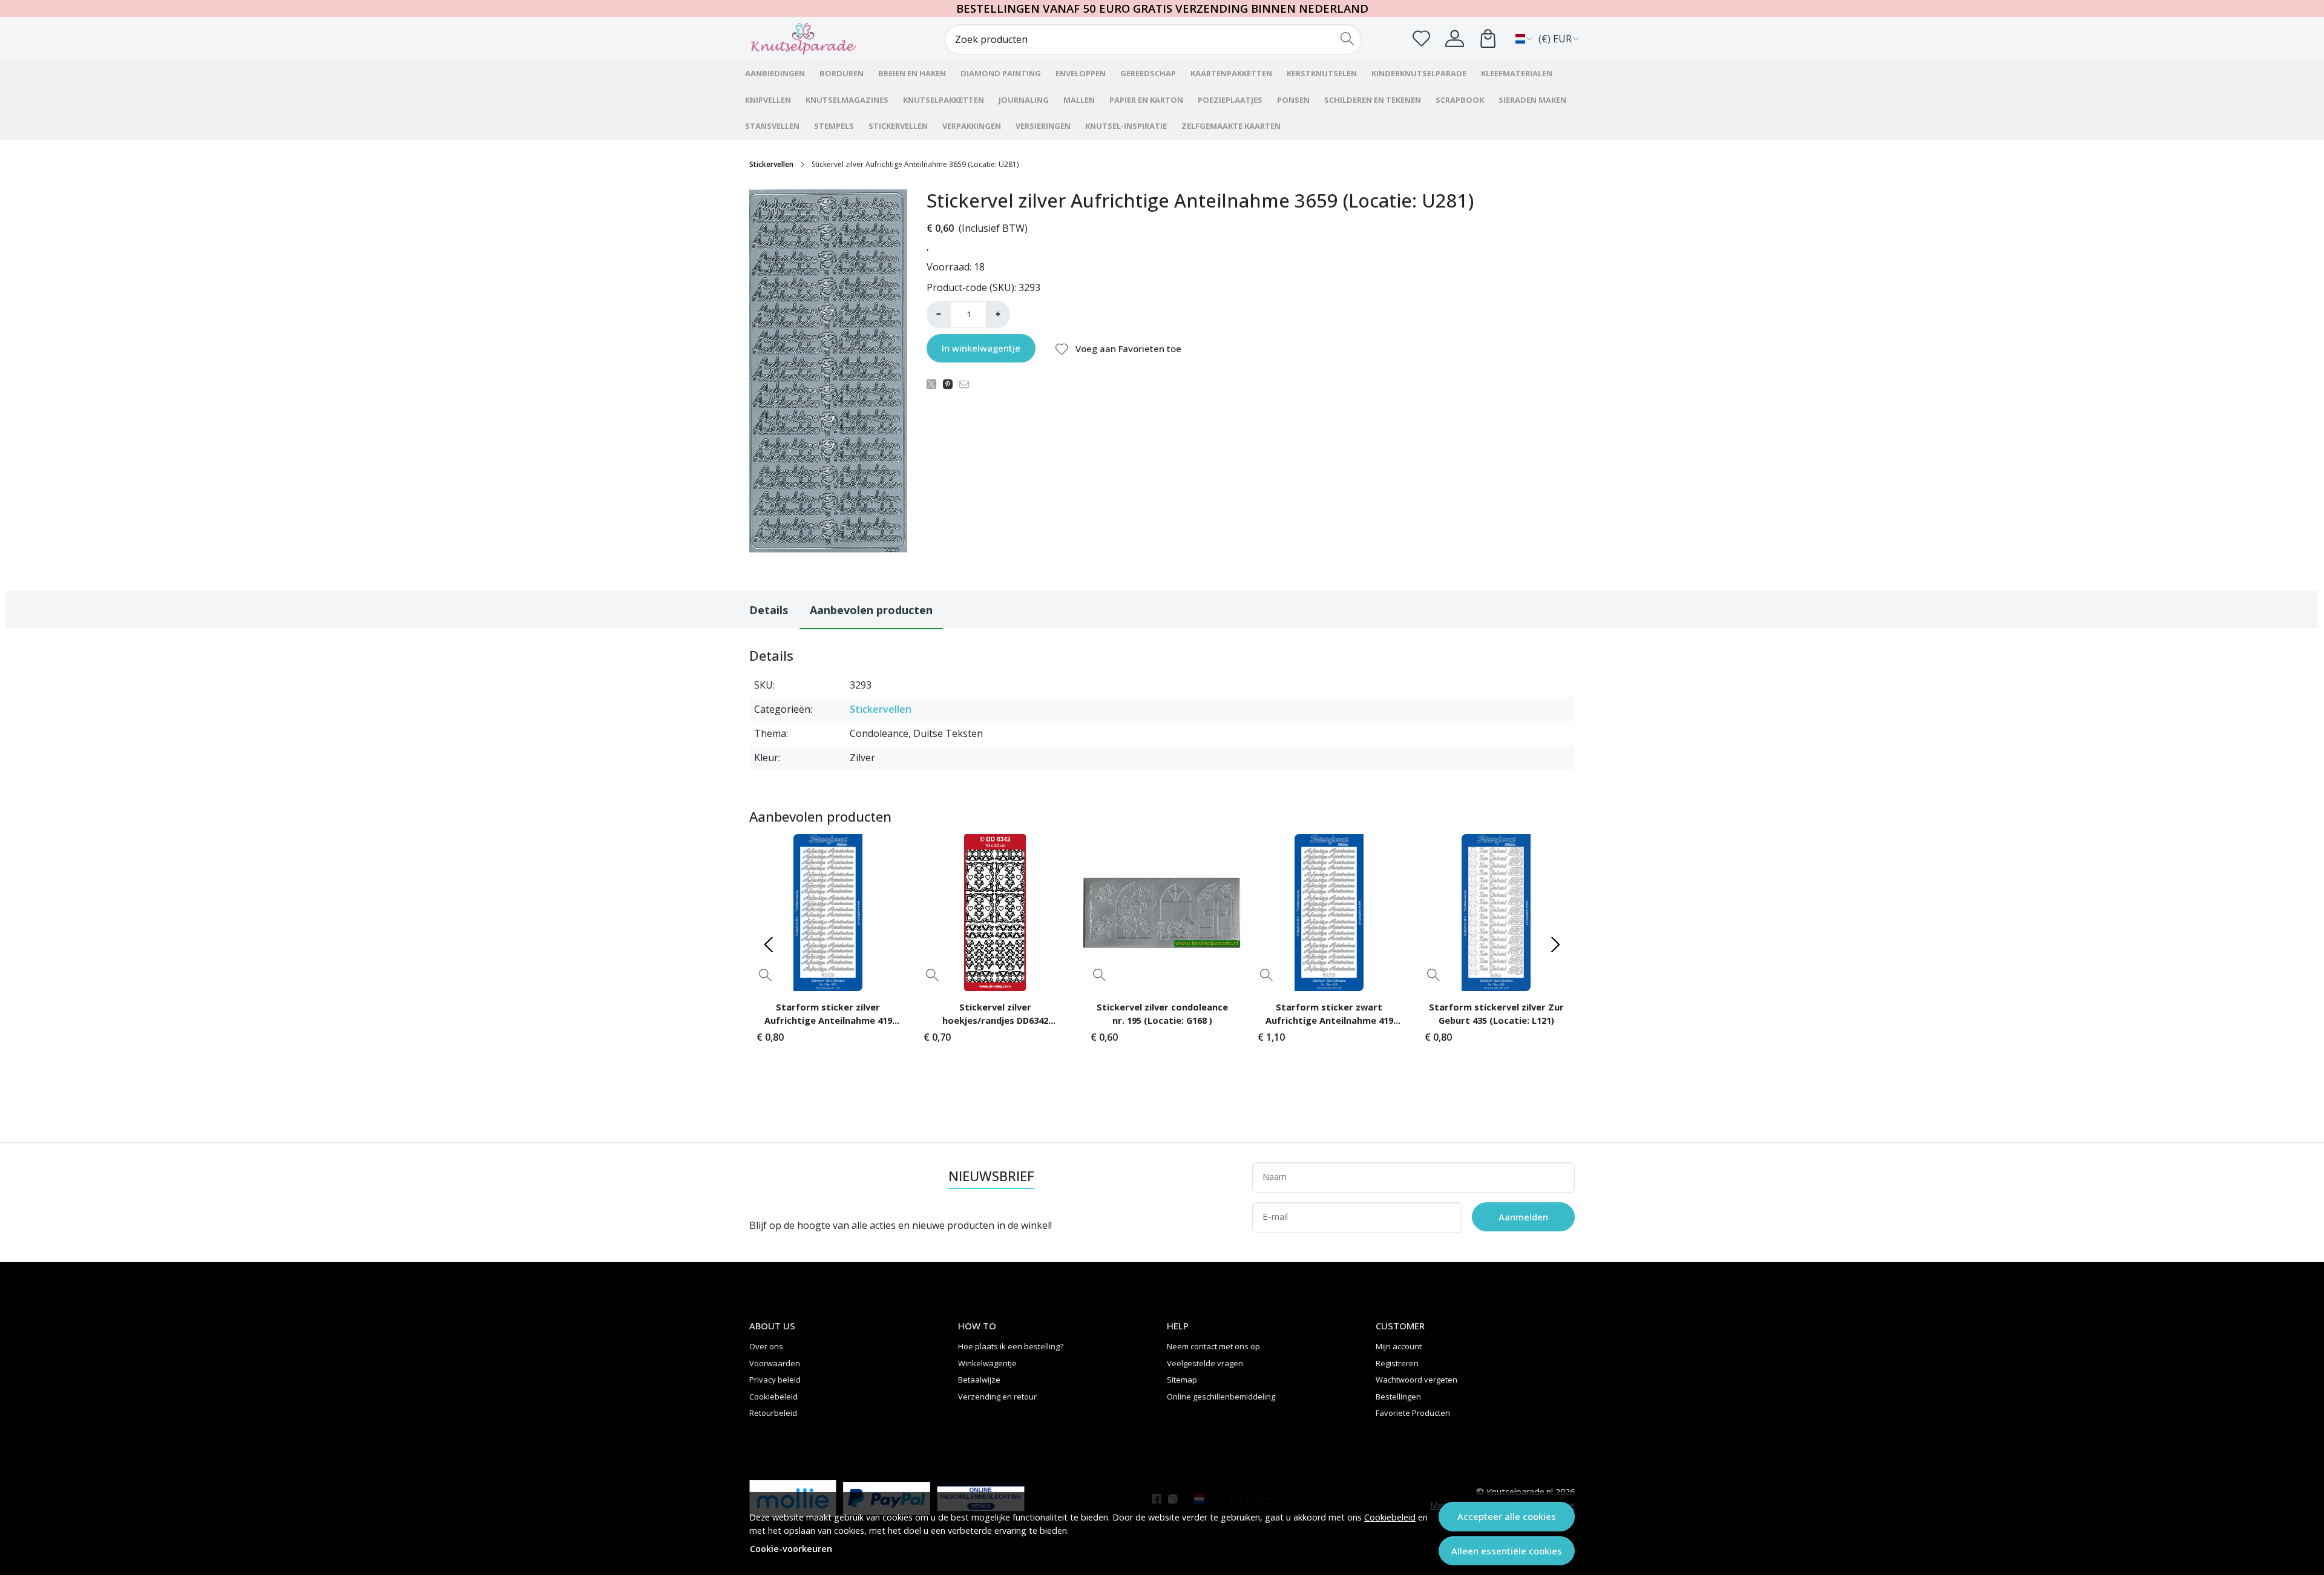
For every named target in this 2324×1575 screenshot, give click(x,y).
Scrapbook (1460, 100)
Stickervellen (898, 126)
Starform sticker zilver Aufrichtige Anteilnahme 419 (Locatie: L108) (828, 1015)
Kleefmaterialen (1517, 73)
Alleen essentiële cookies (1507, 1551)
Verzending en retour (997, 1397)
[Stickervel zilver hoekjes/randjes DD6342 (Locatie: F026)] (995, 912)
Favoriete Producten (1413, 1413)
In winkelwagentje (981, 348)
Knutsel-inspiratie (1126, 126)
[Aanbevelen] (967, 384)
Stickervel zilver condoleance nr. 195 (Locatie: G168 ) (1162, 1013)
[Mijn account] (1455, 38)
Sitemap (1182, 1380)
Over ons (766, 1346)
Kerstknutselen (1322, 73)
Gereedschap (1148, 73)
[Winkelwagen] (1488, 38)
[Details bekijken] (765, 975)
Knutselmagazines (847, 100)
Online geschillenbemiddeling (1221, 1397)
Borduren (842, 73)
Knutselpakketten (944, 100)
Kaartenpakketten (1231, 73)
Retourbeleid (773, 1413)
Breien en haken (912, 73)
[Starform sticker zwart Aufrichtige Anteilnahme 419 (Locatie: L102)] (1329, 912)
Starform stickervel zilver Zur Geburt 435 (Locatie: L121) (1496, 1013)
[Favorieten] (1421, 38)
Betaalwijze (979, 1380)
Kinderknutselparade (1419, 73)
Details (769, 610)
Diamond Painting (1001, 73)
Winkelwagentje (987, 1363)
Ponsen (1293, 100)
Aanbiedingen (775, 73)
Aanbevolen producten (871, 610)
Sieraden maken (1532, 100)
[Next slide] (1555, 945)
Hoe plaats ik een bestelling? (1011, 1346)
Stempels (834, 126)
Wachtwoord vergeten (1416, 1380)
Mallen (1079, 100)
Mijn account (1399, 1346)
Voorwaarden (775, 1363)
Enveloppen (1081, 73)
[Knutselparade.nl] (820, 39)
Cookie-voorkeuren (791, 1549)
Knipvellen (768, 100)
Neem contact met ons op (1213, 1346)
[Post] (935, 384)
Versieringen (1043, 126)
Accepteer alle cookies (1507, 1516)
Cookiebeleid (1390, 1517)
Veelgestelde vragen (1205, 1363)
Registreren (1397, 1363)
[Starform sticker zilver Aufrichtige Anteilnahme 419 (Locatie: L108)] (828, 912)
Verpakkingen (972, 126)
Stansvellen (772, 126)
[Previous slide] (769, 945)
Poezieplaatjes (1230, 100)
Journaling (1024, 100)
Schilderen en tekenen (1373, 100)
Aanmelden (1523, 1217)
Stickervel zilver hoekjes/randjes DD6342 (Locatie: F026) (995, 1015)
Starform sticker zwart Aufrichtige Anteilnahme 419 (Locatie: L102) (1329, 1015)
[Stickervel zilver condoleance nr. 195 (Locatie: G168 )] (1162, 912)
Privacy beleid (775, 1380)
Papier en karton (1146, 100)
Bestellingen (1398, 1397)
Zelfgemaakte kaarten (1231, 126)
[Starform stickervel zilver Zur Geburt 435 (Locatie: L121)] (1496, 912)
